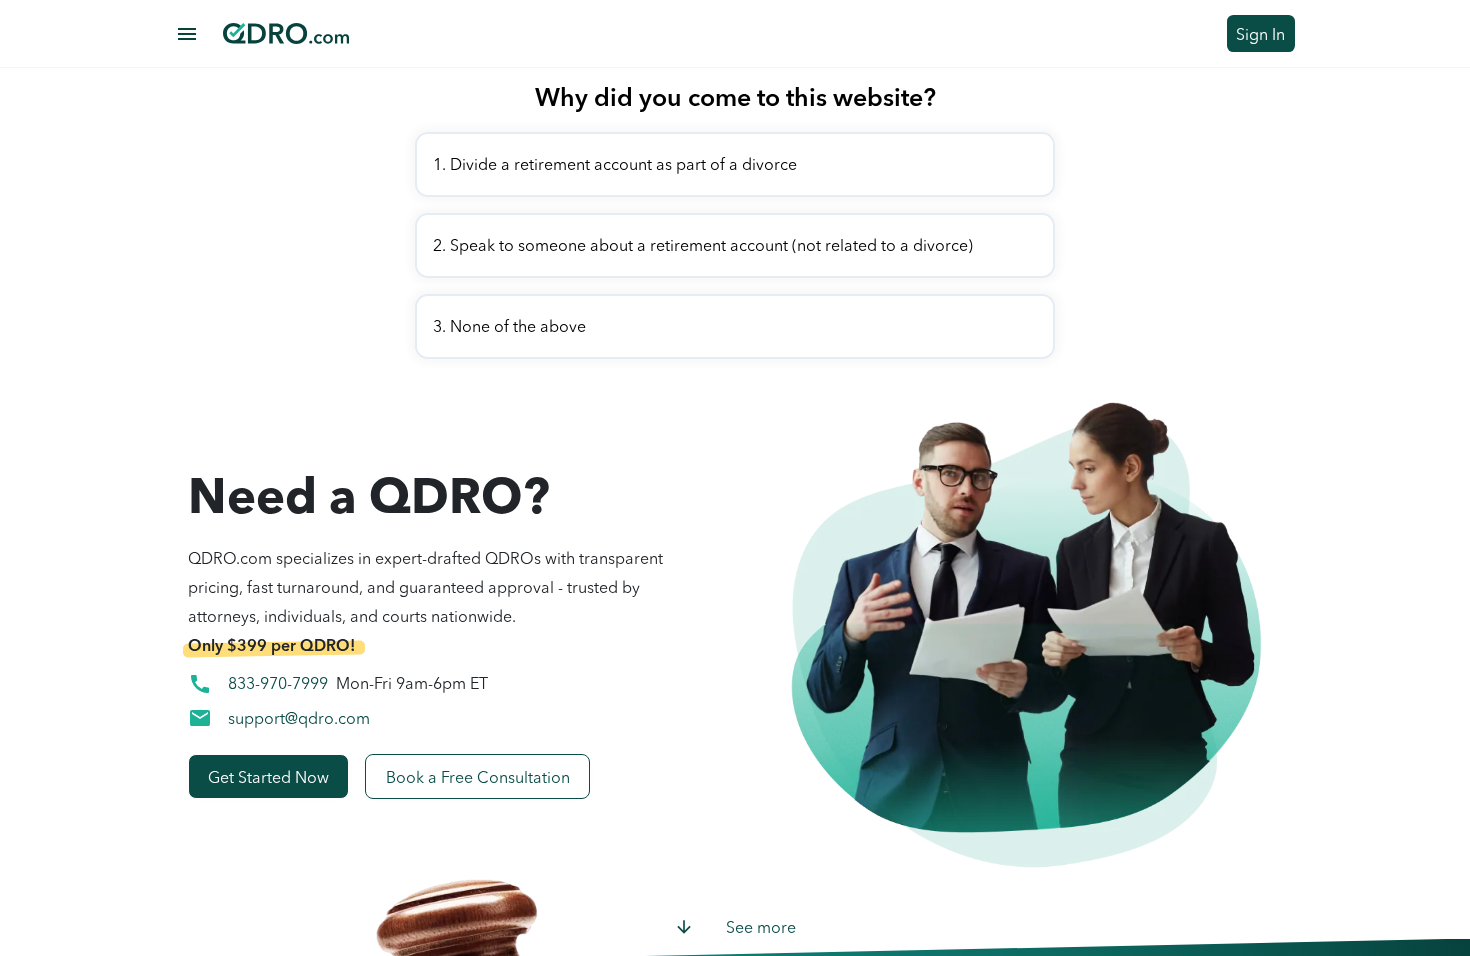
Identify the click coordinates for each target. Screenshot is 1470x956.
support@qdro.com (299, 718)
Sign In (1260, 34)
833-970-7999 (278, 683)
